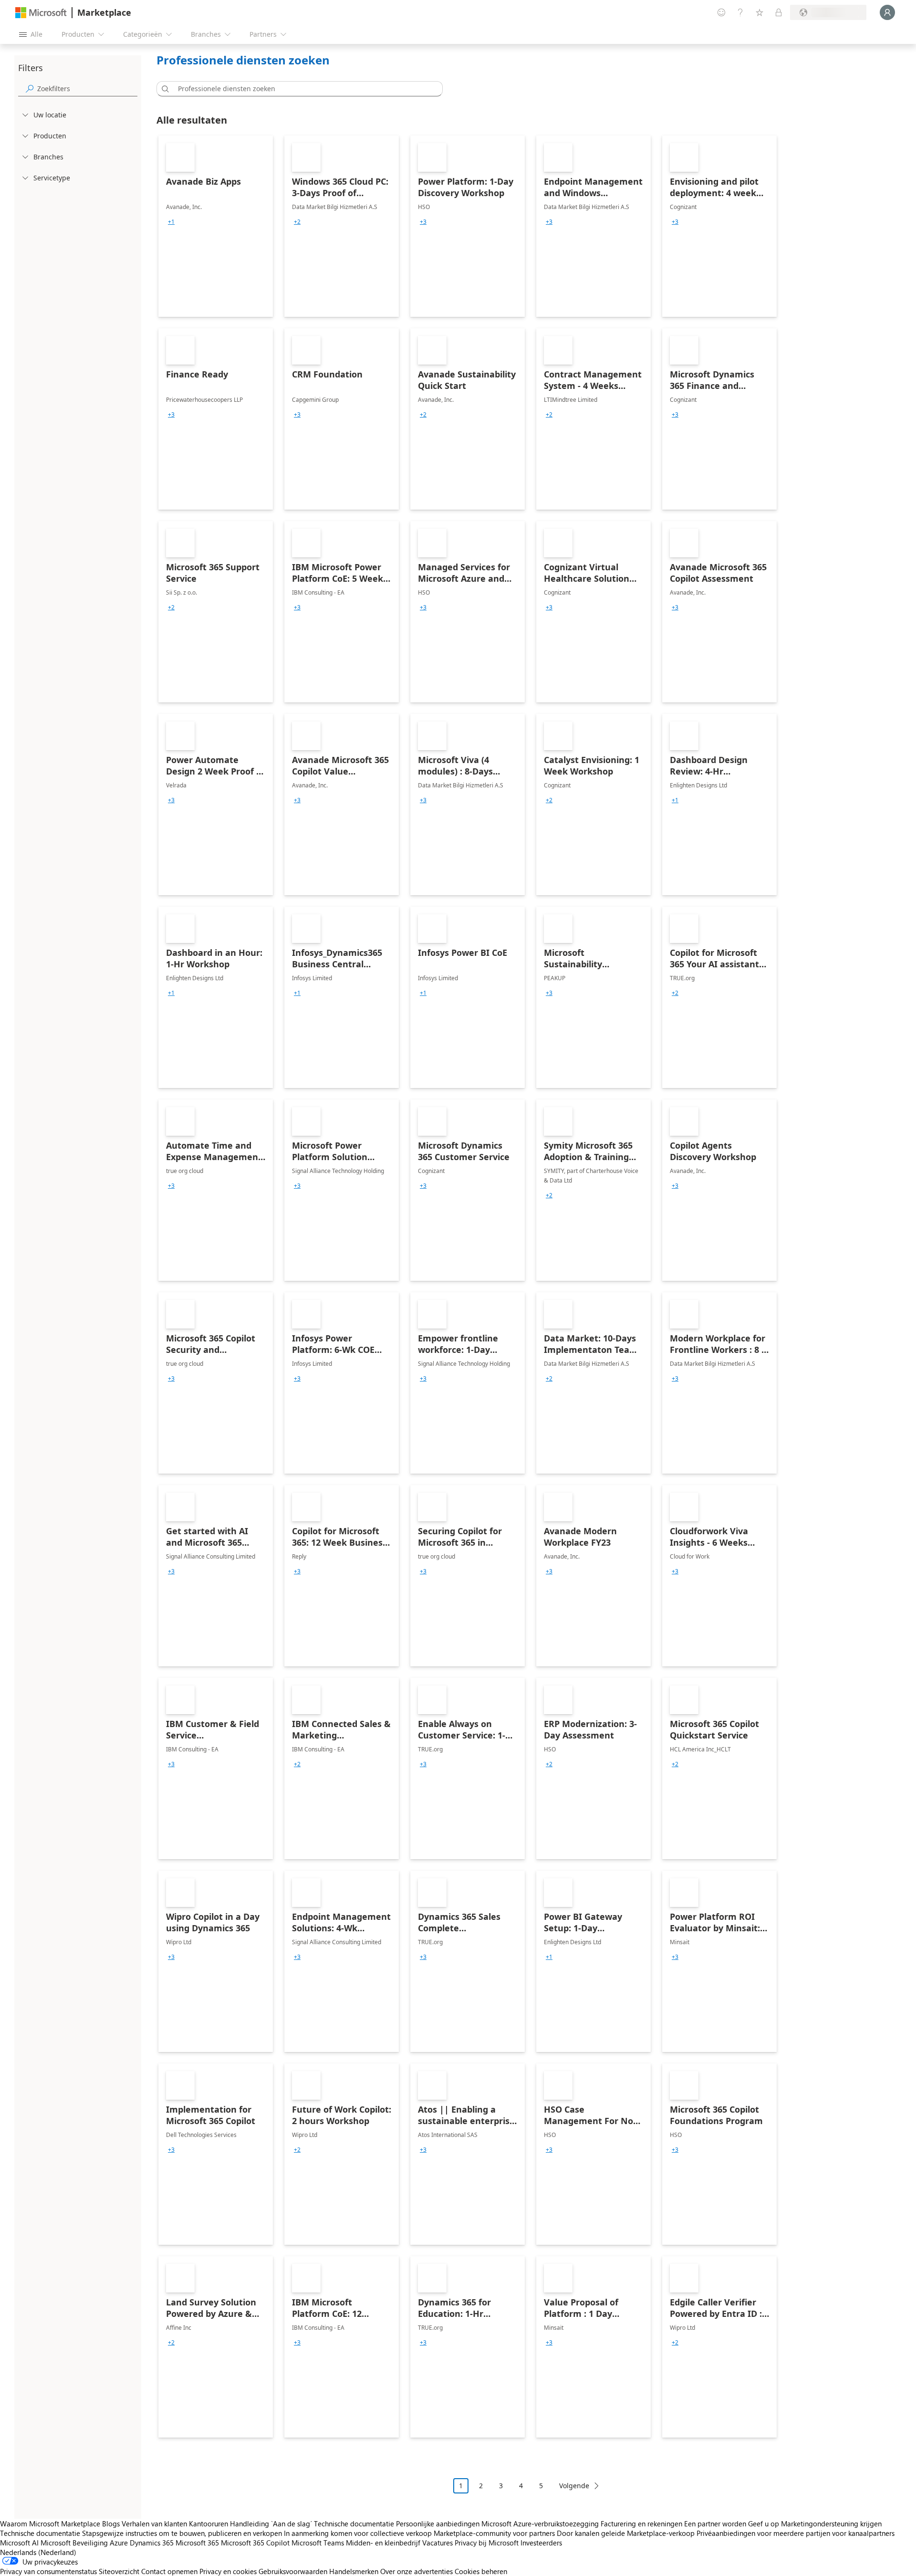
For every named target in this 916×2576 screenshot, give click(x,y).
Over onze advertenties (416, 2571)
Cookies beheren (481, 2571)
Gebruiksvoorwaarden (293, 2571)
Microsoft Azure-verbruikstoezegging (541, 2524)
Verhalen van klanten (154, 2524)
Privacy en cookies (228, 2571)
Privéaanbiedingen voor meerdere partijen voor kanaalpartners (796, 2533)
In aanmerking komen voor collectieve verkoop (358, 2533)
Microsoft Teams (318, 2543)
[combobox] (302, 89)
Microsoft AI (19, 2543)
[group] (171, 222)
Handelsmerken (354, 2571)
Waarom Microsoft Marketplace (50, 2524)
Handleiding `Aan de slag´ (271, 2524)
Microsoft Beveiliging (74, 2543)
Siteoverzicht (119, 2571)
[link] (216, 226)
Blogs (111, 2524)
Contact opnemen (169, 2571)
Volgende (574, 2486)
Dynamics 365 (152, 2543)
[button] (164, 89)
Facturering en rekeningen (641, 2524)
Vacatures (437, 2543)
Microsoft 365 (197, 2543)
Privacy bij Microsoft (487, 2543)
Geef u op (764, 2524)
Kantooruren (208, 2524)
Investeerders (541, 2543)
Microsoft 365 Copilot (255, 2543)
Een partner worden (715, 2524)
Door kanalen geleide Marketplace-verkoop (626, 2533)
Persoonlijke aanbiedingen (438, 2524)
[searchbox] (87, 89)
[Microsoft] (41, 13)
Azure (119, 2543)
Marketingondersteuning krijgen (831, 2524)
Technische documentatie (354, 2524)
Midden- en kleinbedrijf (383, 2543)
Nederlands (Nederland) (38, 2552)
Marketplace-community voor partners (494, 2533)
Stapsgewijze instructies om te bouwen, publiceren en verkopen (182, 2533)
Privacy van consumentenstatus (48, 2571)
